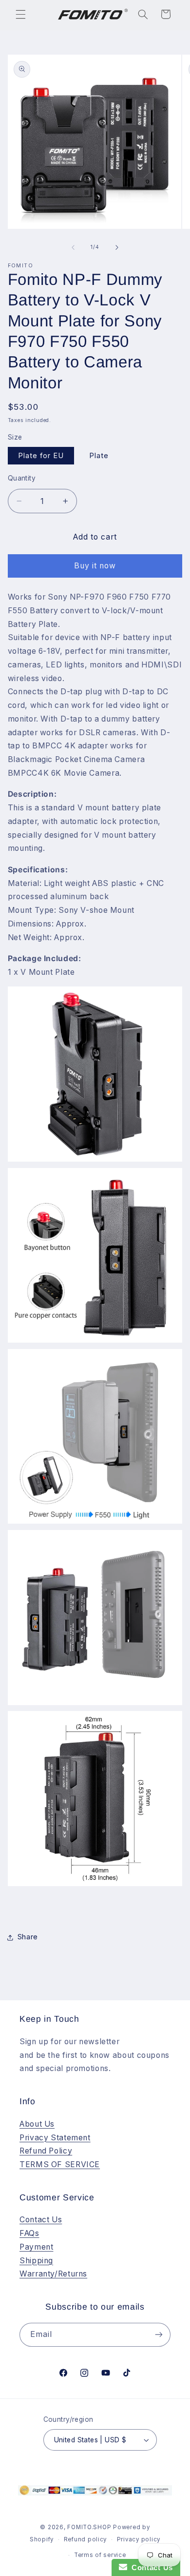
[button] (20, 14)
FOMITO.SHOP (89, 2527)
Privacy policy (139, 2539)
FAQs (29, 2233)
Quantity (22, 478)
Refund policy (85, 2539)
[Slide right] (117, 247)
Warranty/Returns (53, 2274)
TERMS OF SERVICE (60, 2164)
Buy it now (95, 566)
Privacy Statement (55, 2138)
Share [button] (28, 1937)
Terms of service (100, 2555)
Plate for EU (41, 456)
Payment (36, 2247)
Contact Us (41, 2220)
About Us (37, 2124)
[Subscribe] (159, 2335)
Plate (99, 456)
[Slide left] (73, 247)
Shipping (36, 2261)
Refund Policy (46, 2151)
